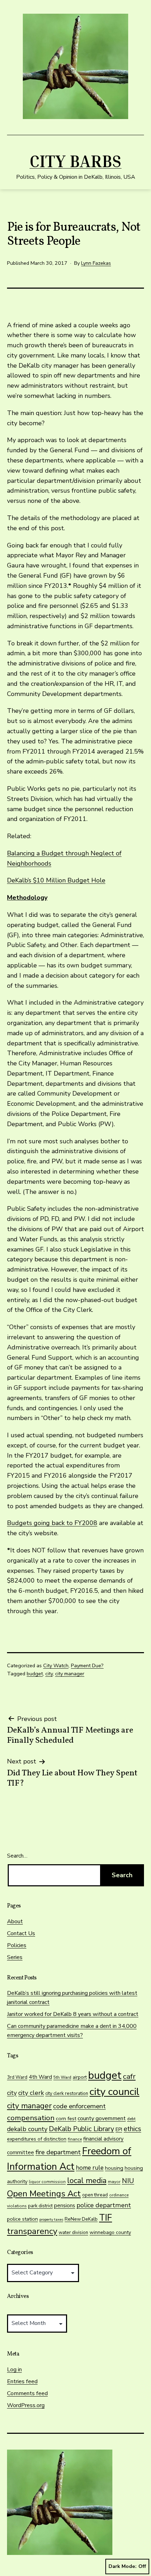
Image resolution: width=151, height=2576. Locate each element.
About (15, 1921)
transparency (32, 2231)
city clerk (31, 2093)
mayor (114, 2182)
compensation (31, 2118)
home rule (90, 2168)
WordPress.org (26, 2405)
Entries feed (22, 2381)
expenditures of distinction (37, 2139)
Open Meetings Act (44, 2194)
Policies (17, 1945)
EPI (119, 2130)
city (49, 1674)
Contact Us (21, 1933)
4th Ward (40, 2077)
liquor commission (47, 2182)
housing (114, 2168)
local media (87, 2181)
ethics (132, 2129)
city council (114, 2092)
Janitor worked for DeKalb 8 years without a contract (73, 2014)
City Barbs (75, 161)
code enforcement (79, 2106)
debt (131, 2119)
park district (40, 2206)
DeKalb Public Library (81, 2129)
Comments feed (27, 2393)
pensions (65, 2206)
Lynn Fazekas (96, 263)
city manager (70, 1674)
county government (102, 2118)
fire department (58, 2152)
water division (73, 2233)
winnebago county (110, 2232)
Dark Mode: (123, 2566)
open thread (95, 2195)
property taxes (51, 2219)
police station (22, 2219)
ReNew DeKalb (81, 2219)
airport (80, 2077)
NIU (128, 2181)
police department (104, 2205)
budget (35, 1674)
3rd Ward (17, 2077)
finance (75, 2139)
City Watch (56, 1665)
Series (15, 1957)
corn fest (66, 2118)
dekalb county (27, 2129)
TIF (106, 2218)
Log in (14, 2370)
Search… (17, 1856)
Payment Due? (87, 1665)
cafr (129, 2076)
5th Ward (62, 2077)
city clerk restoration (67, 2094)
